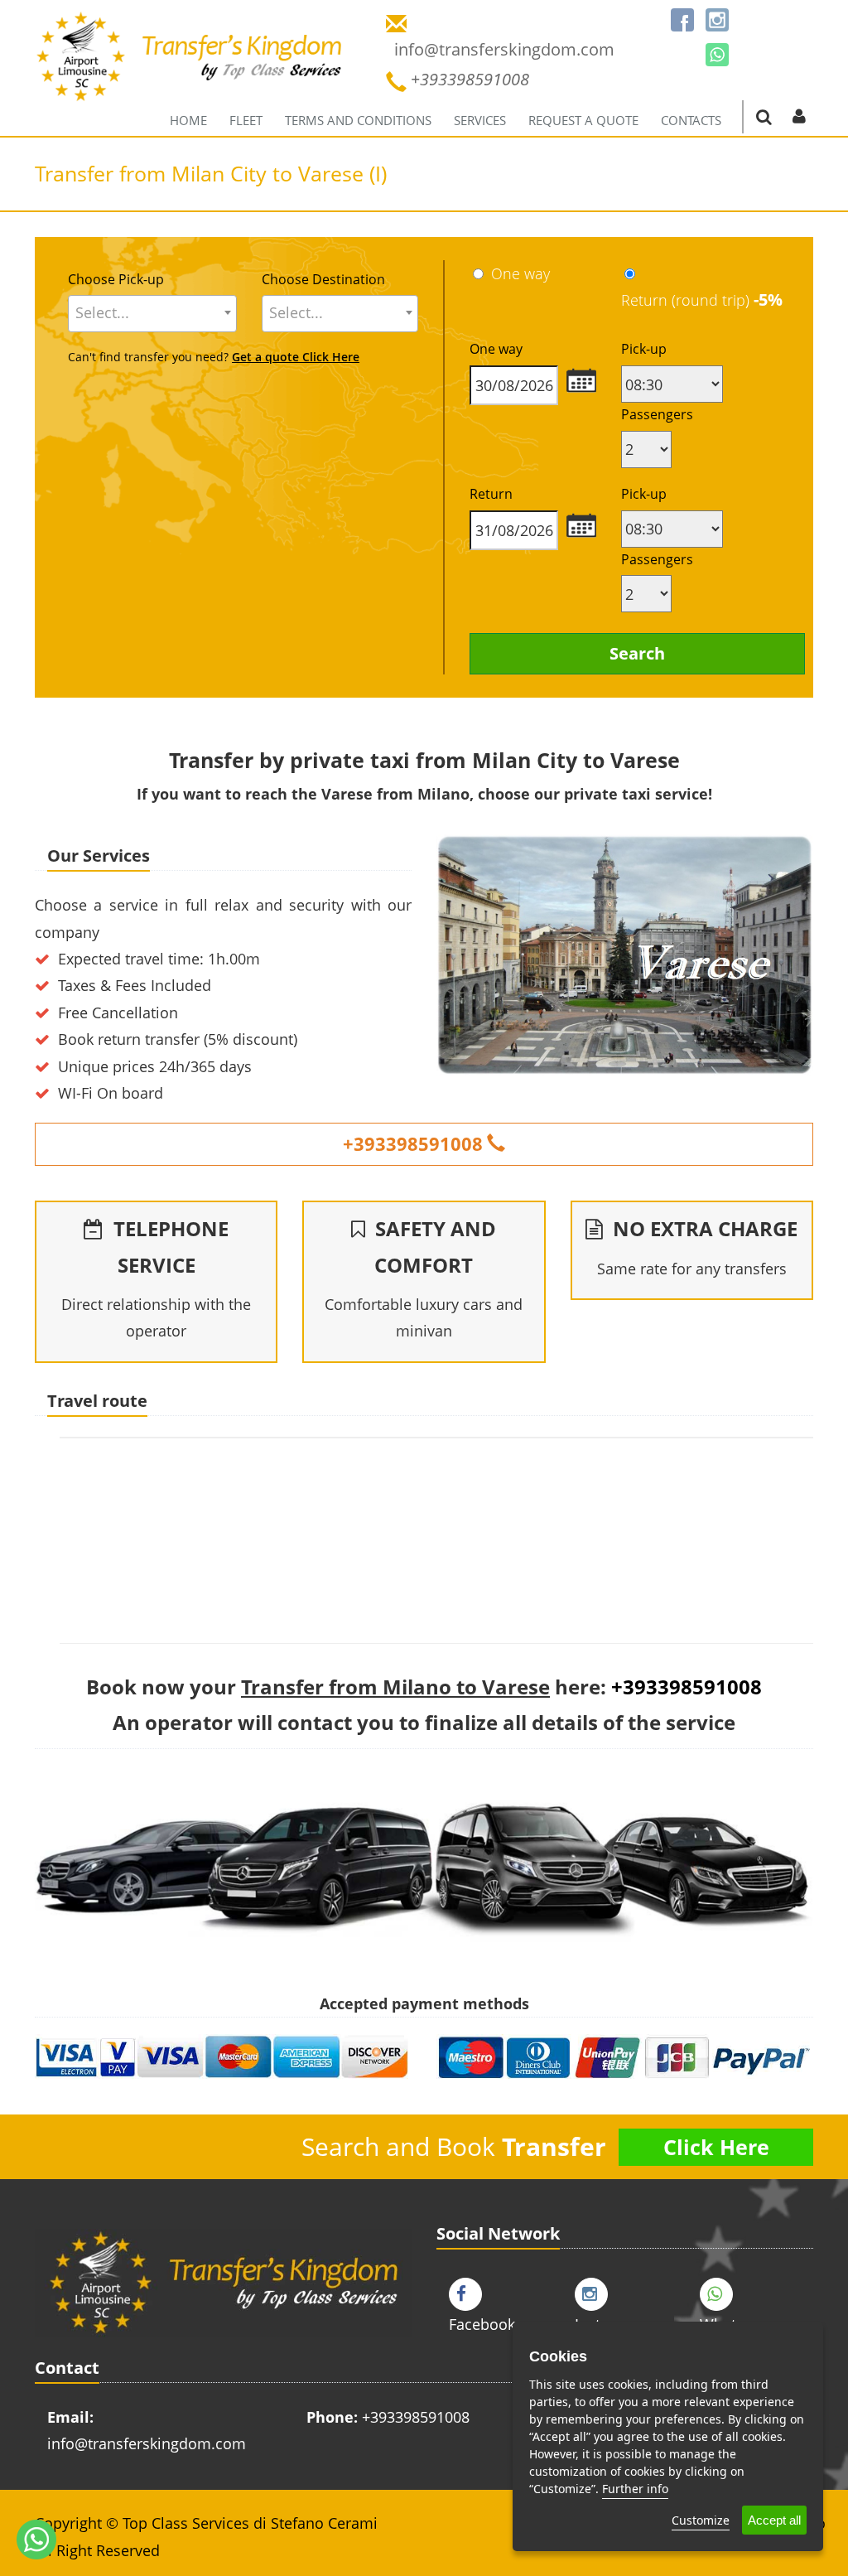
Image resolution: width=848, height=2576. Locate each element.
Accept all (774, 2520)
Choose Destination (323, 279)
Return (491, 494)
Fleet (246, 120)
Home (188, 120)
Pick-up (644, 349)
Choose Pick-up (116, 279)
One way (520, 273)
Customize (701, 2520)
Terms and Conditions (358, 120)
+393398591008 (413, 1143)
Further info (635, 2489)
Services (480, 120)
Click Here (716, 2147)
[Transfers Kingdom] (190, 70)
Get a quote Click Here (296, 357)
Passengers (657, 414)
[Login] (799, 116)
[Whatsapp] (717, 55)
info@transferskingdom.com (147, 2443)
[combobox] (152, 314)
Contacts (691, 120)
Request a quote (583, 120)
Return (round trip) (702, 300)
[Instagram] (717, 20)
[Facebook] (682, 20)
